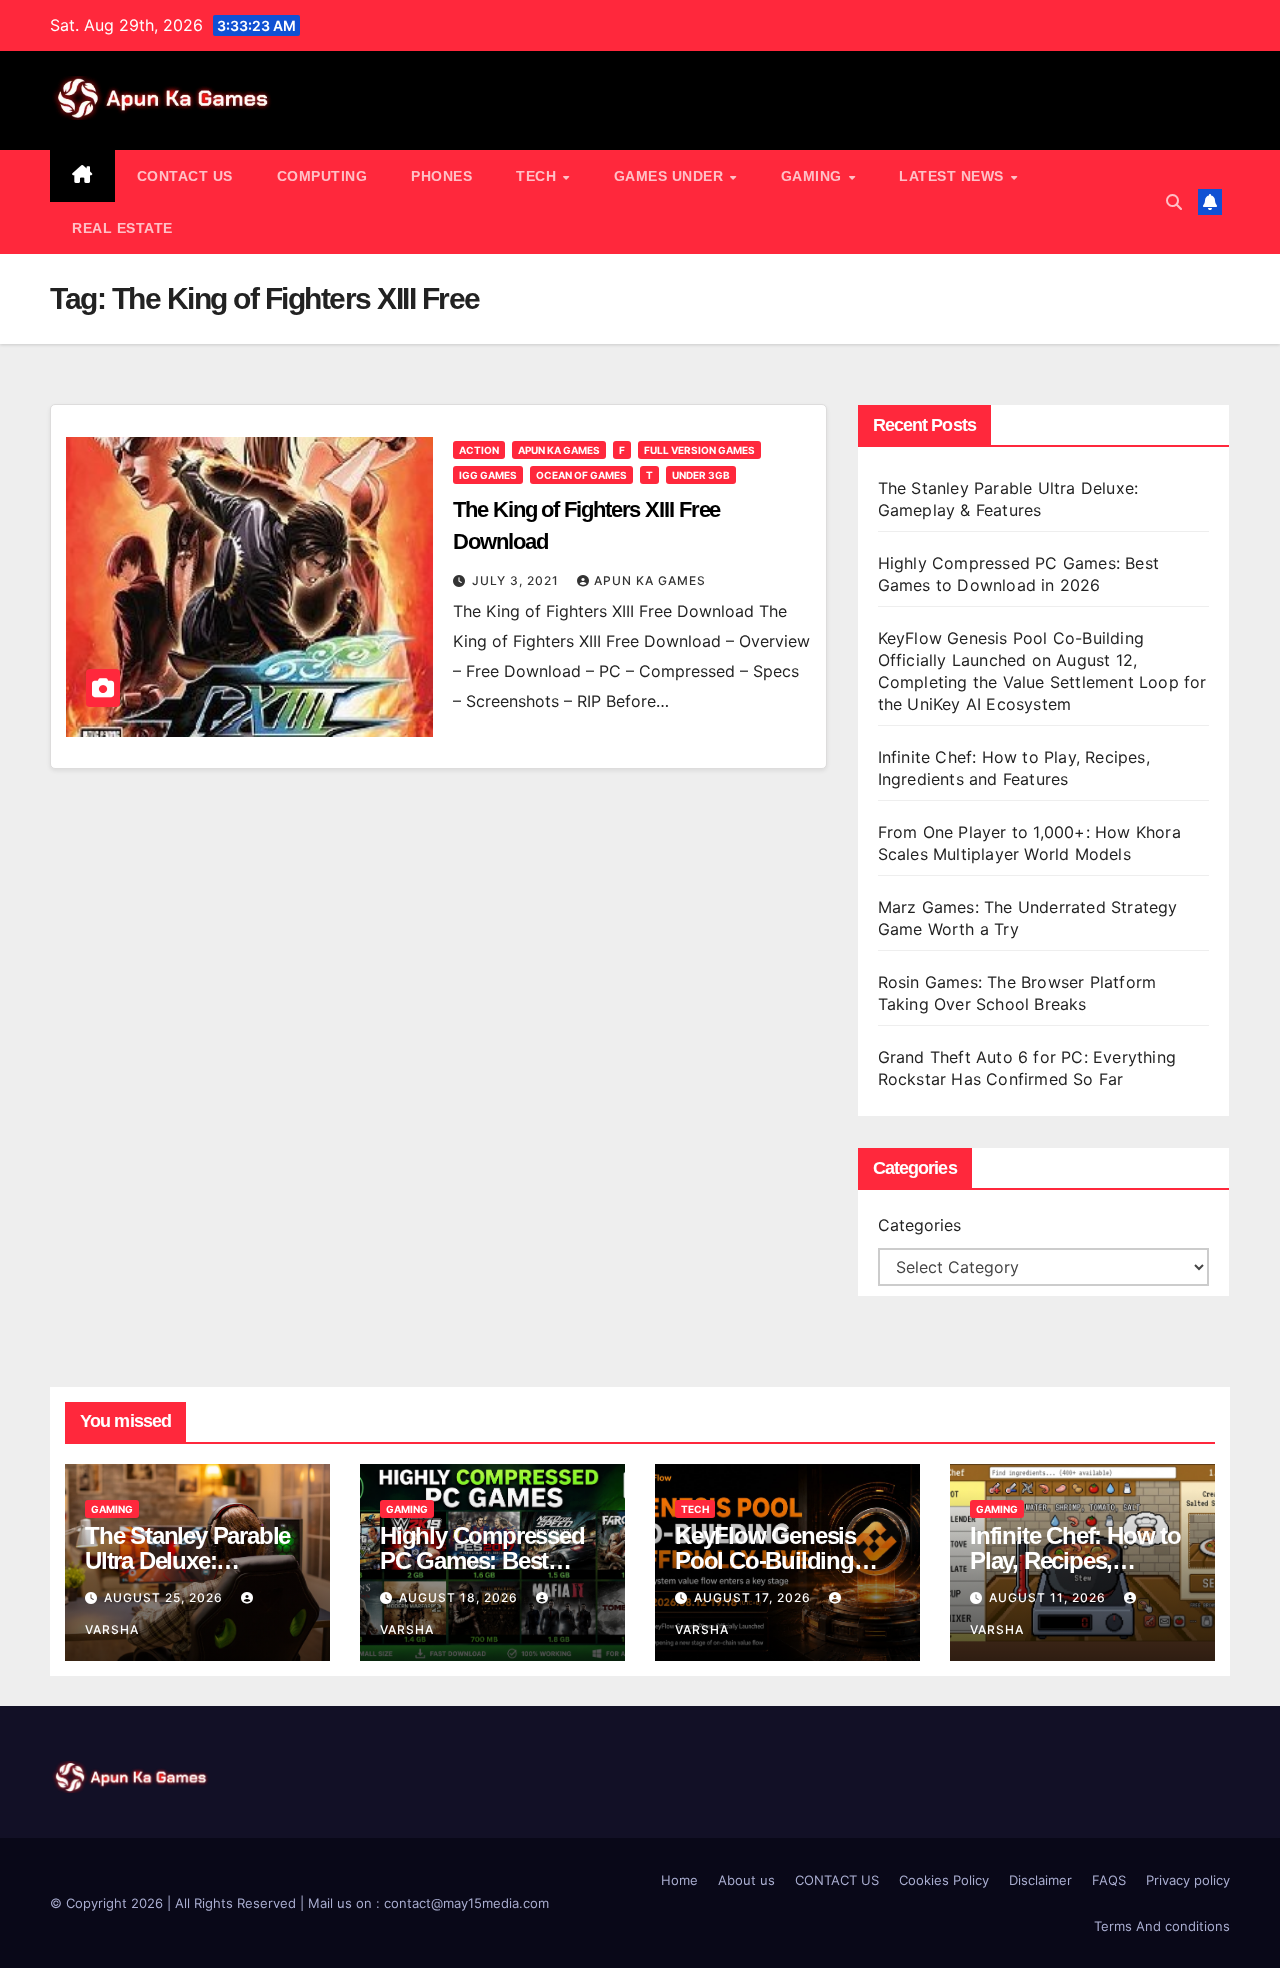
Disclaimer (1040, 1880)
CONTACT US (185, 176)
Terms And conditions (1162, 1926)
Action (479, 450)
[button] (1174, 202)
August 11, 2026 (1049, 1597)
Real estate (122, 228)
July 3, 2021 (517, 580)
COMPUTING (322, 176)
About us (746, 1880)
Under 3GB (701, 475)
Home (679, 1880)
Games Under (671, 176)
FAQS (1109, 1880)
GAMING (814, 176)
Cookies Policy (944, 1880)
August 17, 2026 (754, 1597)
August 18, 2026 (460, 1597)
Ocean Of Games (581, 475)
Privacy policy (1188, 1880)
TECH (538, 176)
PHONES (441, 176)
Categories (919, 1225)
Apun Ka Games (559, 450)
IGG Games (488, 475)
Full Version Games (699, 450)
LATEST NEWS (953, 176)
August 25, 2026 (165, 1597)
